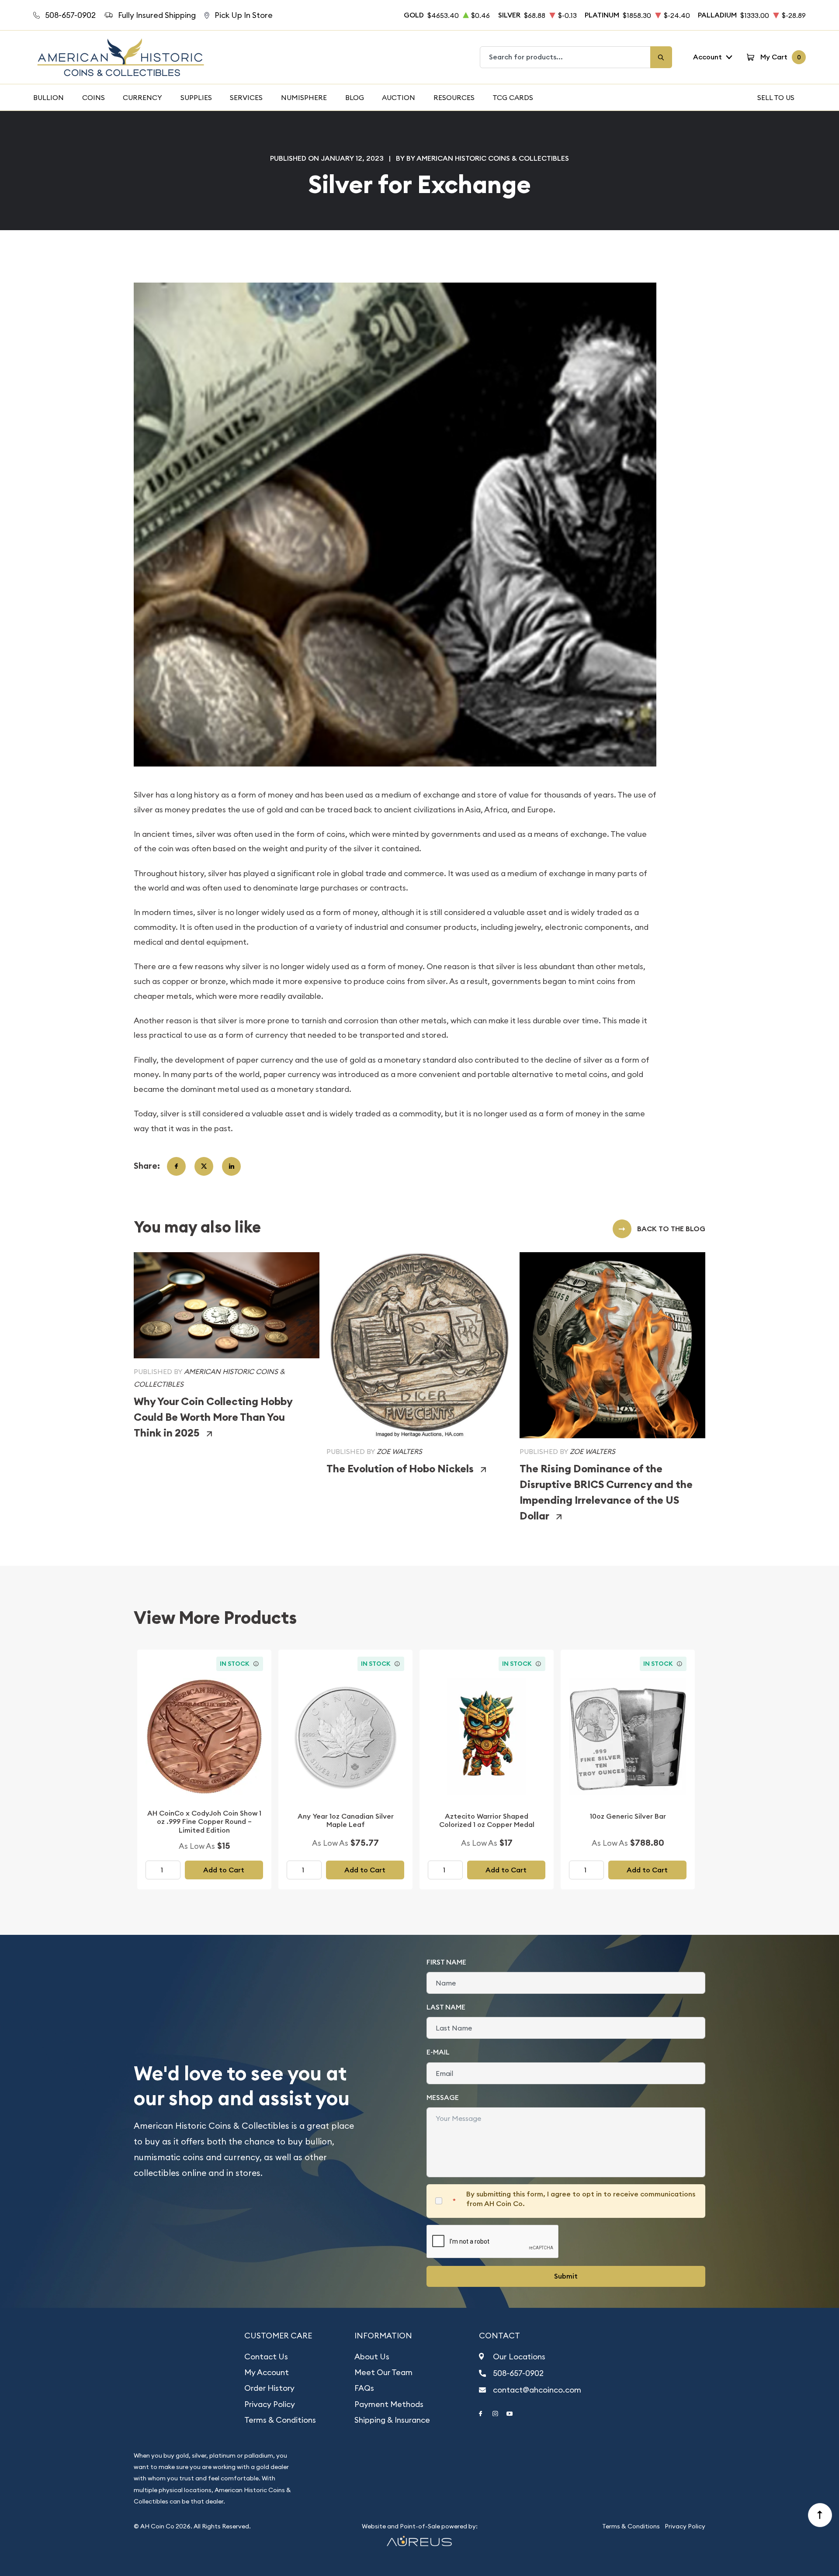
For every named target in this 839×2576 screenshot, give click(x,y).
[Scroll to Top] (820, 2515)
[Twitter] (204, 1166)
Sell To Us (776, 97)
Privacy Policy (270, 2404)
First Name (446, 1962)
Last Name (446, 2007)
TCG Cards (513, 97)
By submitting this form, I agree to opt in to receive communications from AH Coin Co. (581, 2199)
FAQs (364, 2388)
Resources (454, 97)
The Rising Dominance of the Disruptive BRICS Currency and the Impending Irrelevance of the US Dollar (606, 1492)
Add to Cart (224, 1870)
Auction (399, 97)
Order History (269, 2388)
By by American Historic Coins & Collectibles (482, 158)
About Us (372, 2357)
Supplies (196, 97)
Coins (94, 97)
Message (443, 2098)
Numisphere (304, 97)
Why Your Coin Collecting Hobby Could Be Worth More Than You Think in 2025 (213, 1417)
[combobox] (565, 57)
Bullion (49, 97)
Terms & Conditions (280, 2420)
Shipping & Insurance (392, 2420)
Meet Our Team (383, 2372)
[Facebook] (176, 1166)
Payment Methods (389, 2404)
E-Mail (438, 2052)
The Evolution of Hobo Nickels (400, 1469)
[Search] (661, 57)
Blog (355, 97)
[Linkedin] (231, 1166)
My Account (267, 2372)
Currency (142, 97)
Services (246, 97)
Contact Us (266, 2357)
